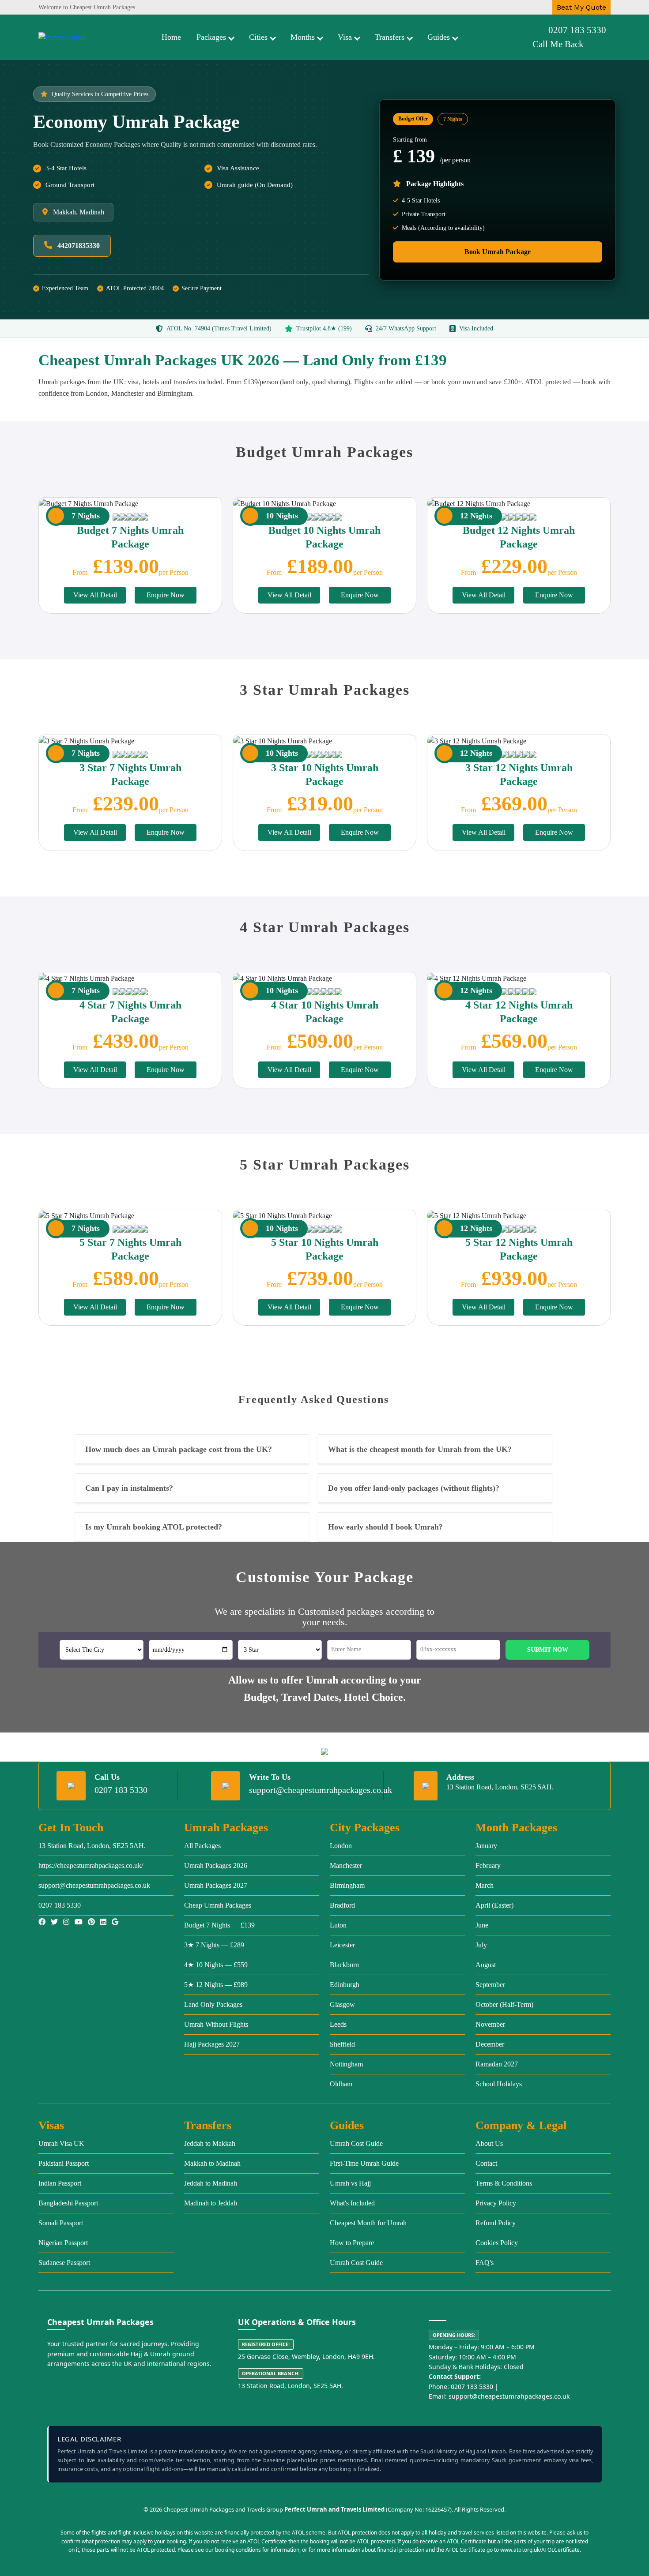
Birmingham (347, 1885)
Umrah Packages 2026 (216, 1865)
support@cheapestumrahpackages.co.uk (321, 1790)
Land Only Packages (213, 2004)
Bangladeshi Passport (68, 2203)
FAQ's (485, 2263)
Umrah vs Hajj (350, 2183)
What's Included (352, 2203)
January (486, 1846)
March (485, 1885)
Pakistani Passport (64, 2163)
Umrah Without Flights (216, 2024)
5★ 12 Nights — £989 (216, 1985)
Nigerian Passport (63, 2243)
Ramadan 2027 (497, 2064)
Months (303, 37)
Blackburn (344, 1965)
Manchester (346, 1865)
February (488, 1865)
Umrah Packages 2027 (216, 1885)
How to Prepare (352, 2243)
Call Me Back (558, 44)
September (490, 1985)
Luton (338, 1925)
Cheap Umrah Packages (218, 1905)
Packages (211, 37)
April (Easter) (494, 1905)
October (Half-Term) (504, 2004)
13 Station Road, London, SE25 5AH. (92, 1846)
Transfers (390, 37)
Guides (439, 37)
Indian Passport (60, 2183)
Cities (258, 37)
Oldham (341, 2084)
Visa (345, 37)
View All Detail (95, 595)
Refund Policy (496, 2223)
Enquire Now (166, 595)
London (341, 1846)
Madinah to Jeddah (211, 2203)
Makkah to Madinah (212, 2163)
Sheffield (342, 2044)
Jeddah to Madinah (211, 2183)
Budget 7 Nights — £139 (219, 1925)
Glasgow (342, 2004)
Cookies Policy (497, 2243)
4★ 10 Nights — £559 (216, 1965)
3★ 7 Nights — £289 (214, 1945)
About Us (489, 2143)
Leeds (338, 2024)
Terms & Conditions (504, 2183)
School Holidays (499, 2084)
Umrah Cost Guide (356, 2143)
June (482, 1925)
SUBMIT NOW (548, 1650)
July (481, 1945)
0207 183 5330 (577, 30)
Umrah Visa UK (61, 2143)
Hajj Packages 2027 (212, 2044)
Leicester (342, 1945)
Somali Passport (61, 2223)
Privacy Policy (496, 2203)
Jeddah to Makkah (210, 2143)
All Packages (202, 1846)
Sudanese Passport (64, 2263)
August (486, 1965)
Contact (486, 2163)
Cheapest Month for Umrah (368, 2223)
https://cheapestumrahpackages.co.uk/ (91, 1865)
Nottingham (346, 2064)
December (490, 2044)
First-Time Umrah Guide (364, 2163)
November (490, 2024)
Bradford (342, 1905)
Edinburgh (345, 1985)
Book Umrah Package (498, 252)
